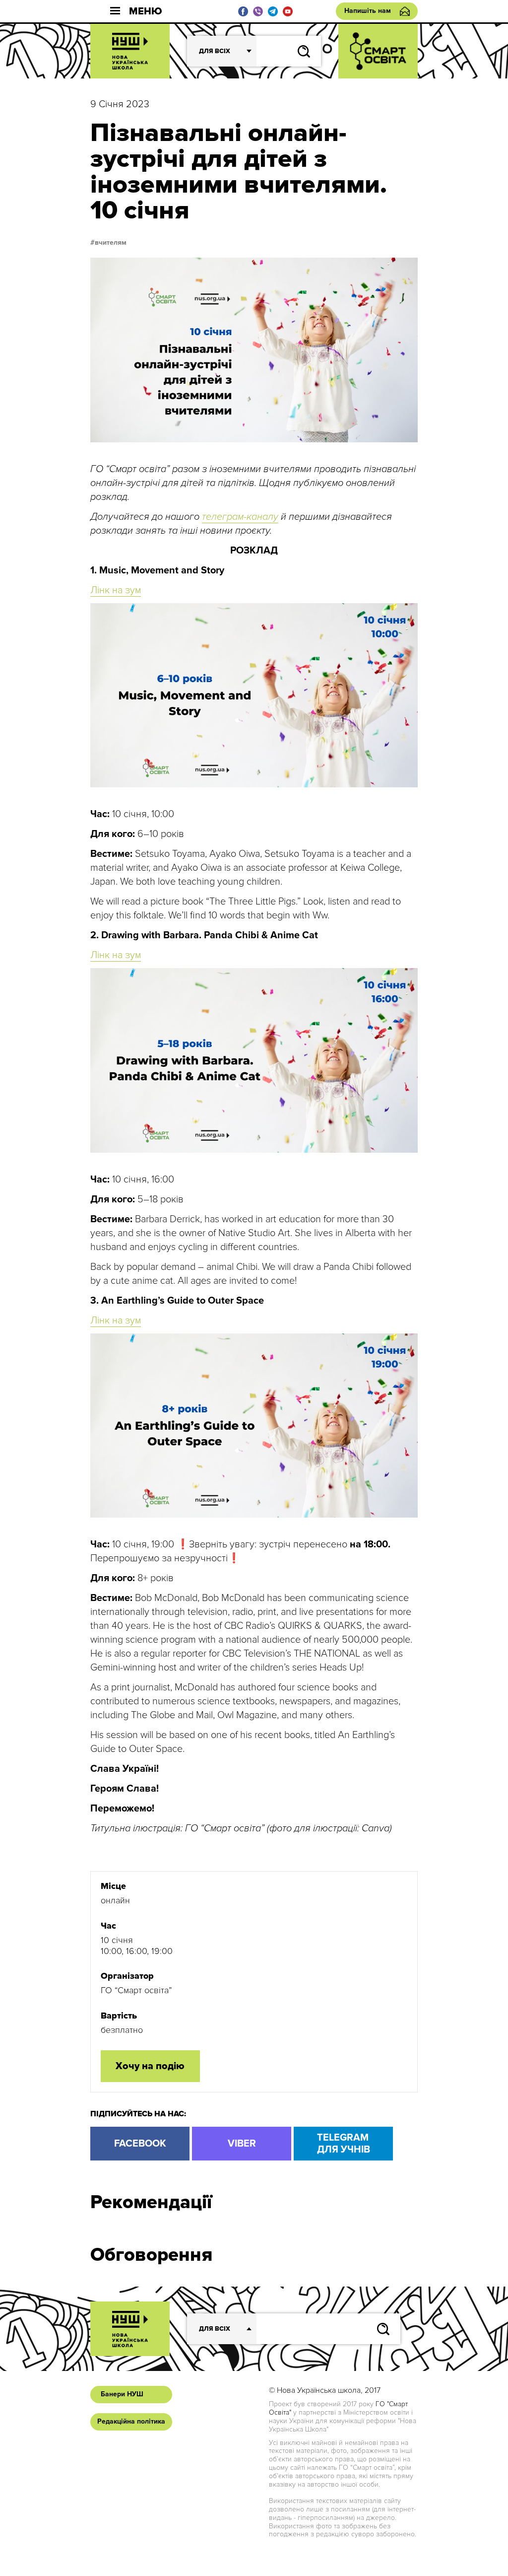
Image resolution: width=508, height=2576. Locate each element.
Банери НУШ (122, 2394)
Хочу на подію (150, 2066)
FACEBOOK (140, 2144)
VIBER (242, 2144)
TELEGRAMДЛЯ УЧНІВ (344, 2144)
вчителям (111, 243)
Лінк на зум (116, 590)
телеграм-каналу (240, 517)
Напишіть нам (368, 11)
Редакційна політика (131, 2421)
